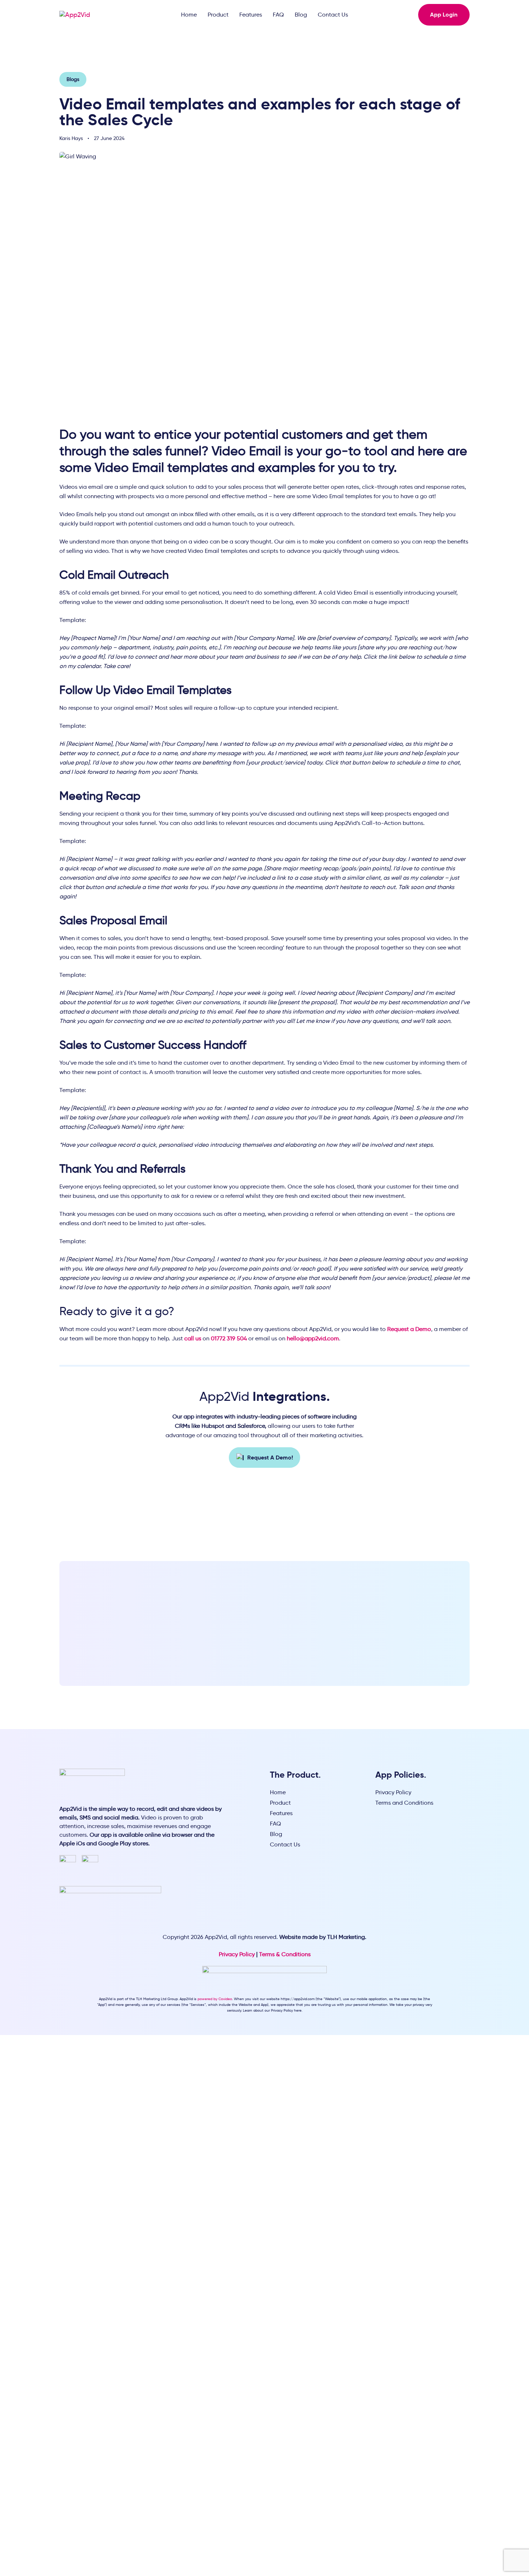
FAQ (278, 15)
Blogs (73, 79)
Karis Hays (71, 138)
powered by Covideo (215, 1999)
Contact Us (333, 15)
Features (251, 15)
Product (218, 15)
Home (189, 15)
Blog (301, 15)
